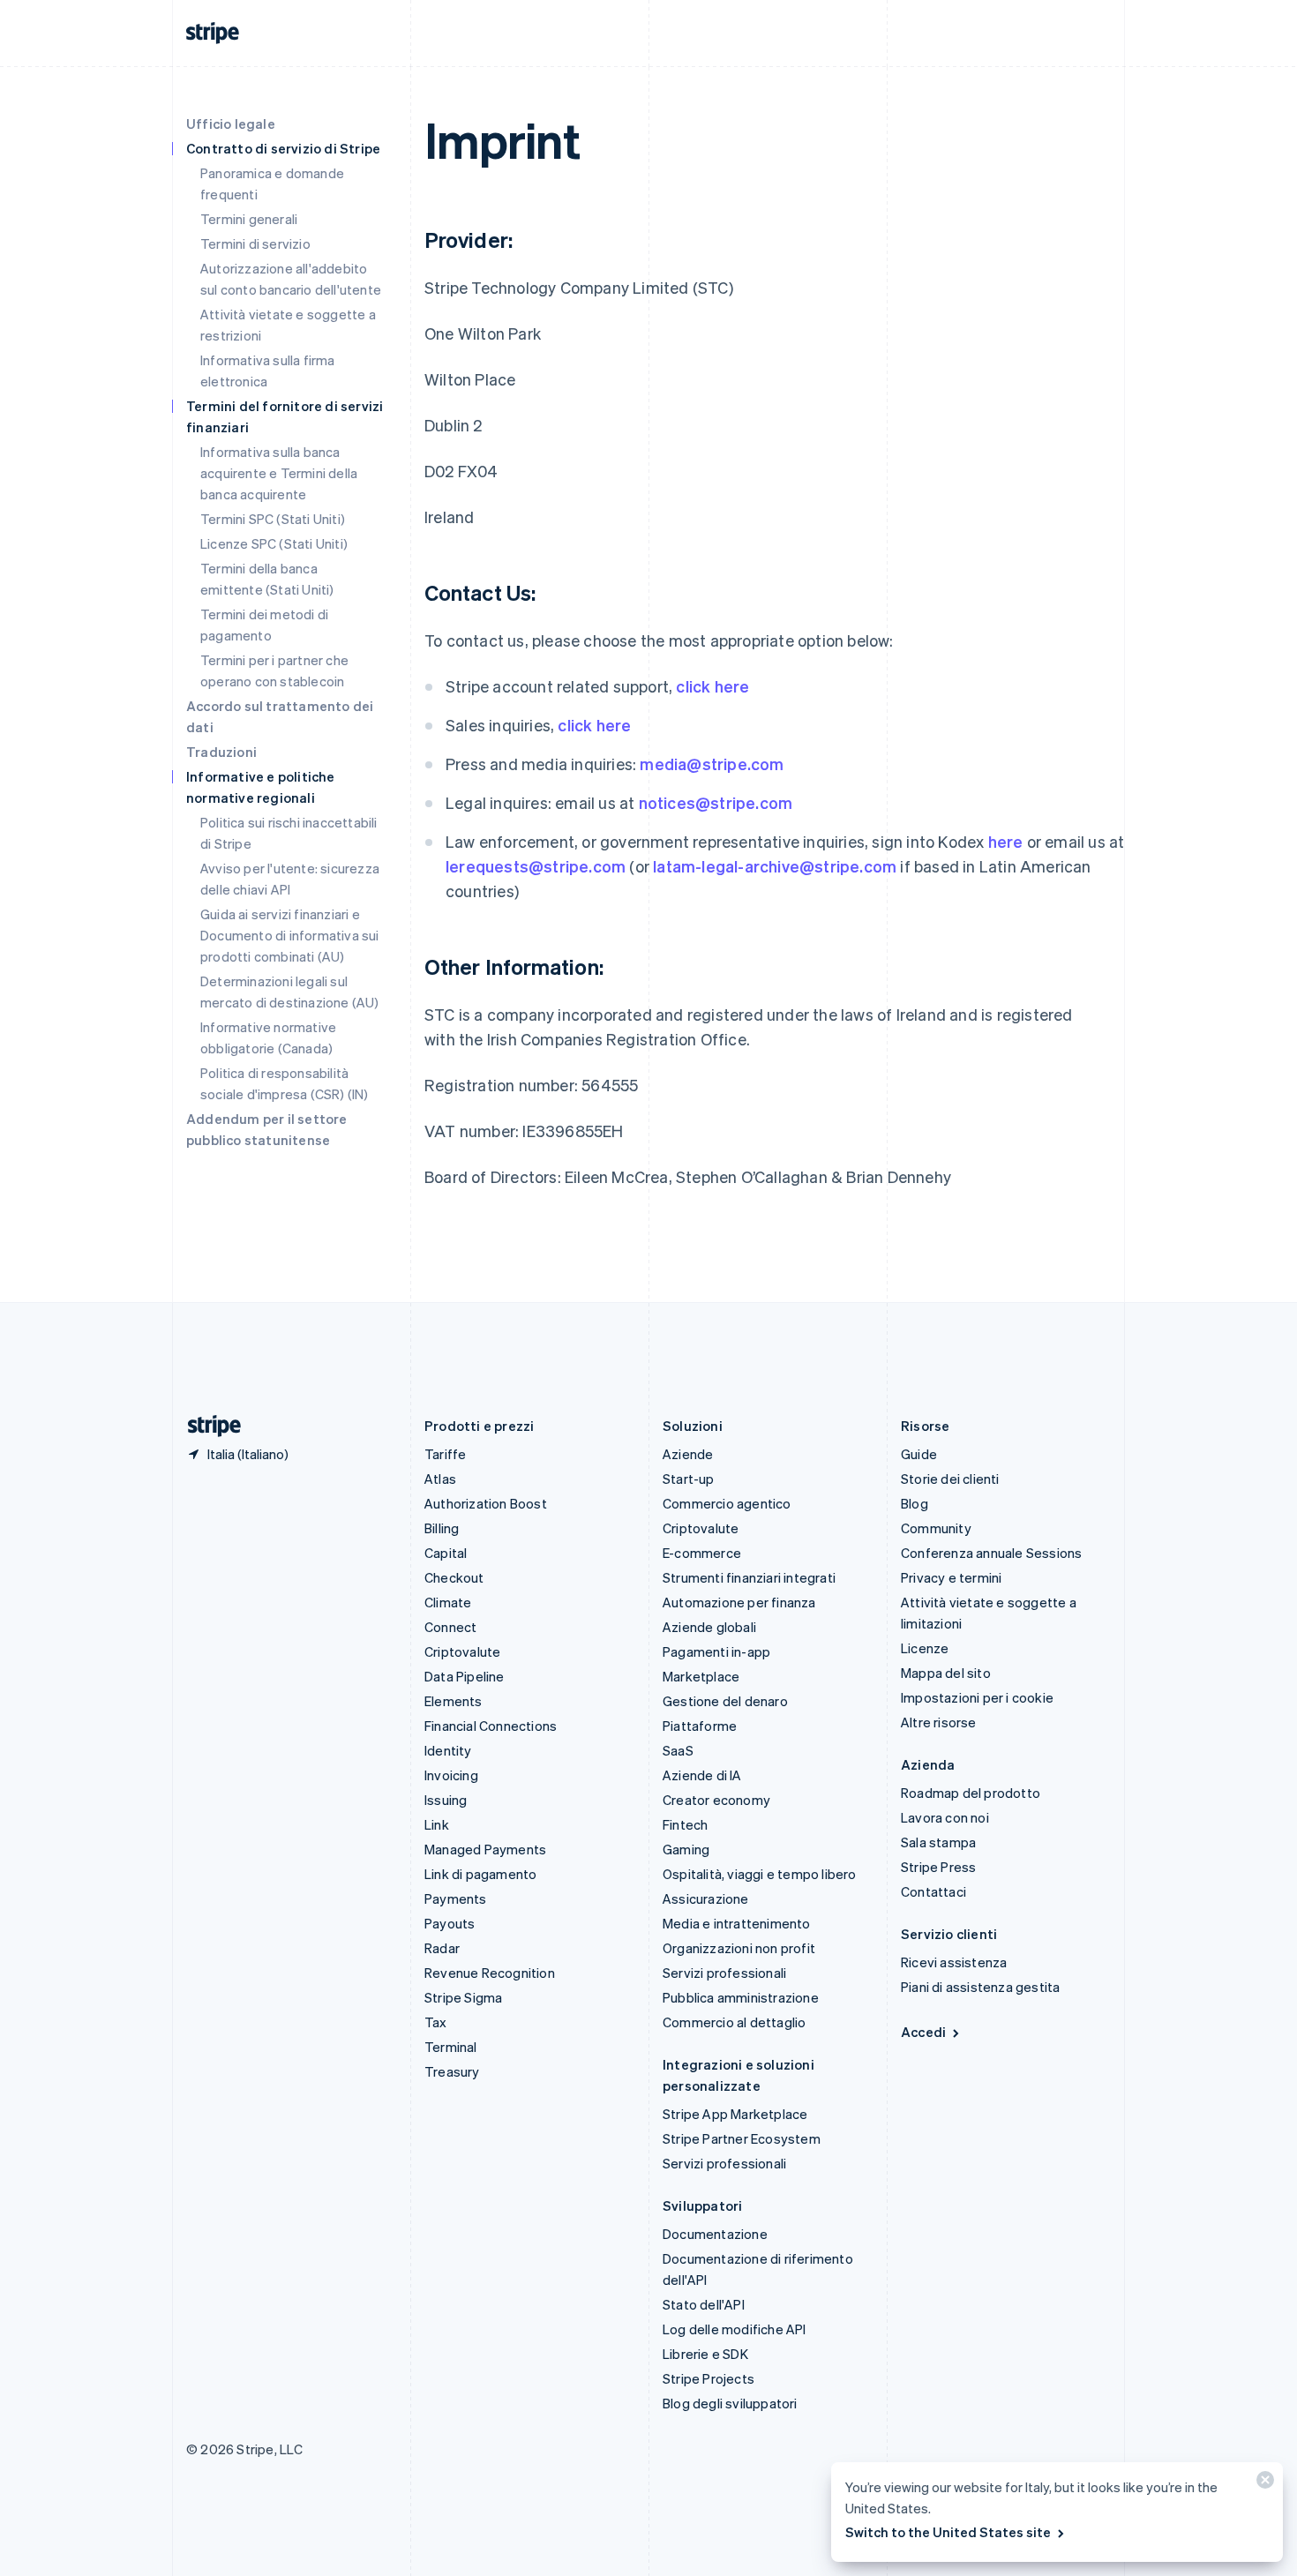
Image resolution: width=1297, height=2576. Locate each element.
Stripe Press (938, 1867)
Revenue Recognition (490, 1973)
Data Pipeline (465, 1676)
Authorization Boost (486, 1503)
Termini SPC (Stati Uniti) (273, 519)
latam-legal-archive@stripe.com (775, 866)
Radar (442, 1948)
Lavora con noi (945, 1817)
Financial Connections (491, 1726)
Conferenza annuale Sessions (991, 1553)
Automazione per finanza (739, 1602)
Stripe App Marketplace (735, 2114)
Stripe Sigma (463, 1997)
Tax (436, 2022)
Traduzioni (221, 752)
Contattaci (933, 1891)
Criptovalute (462, 1651)
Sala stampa (938, 1842)
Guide (919, 1454)
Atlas (440, 1479)
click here (712, 686)
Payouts (450, 1923)
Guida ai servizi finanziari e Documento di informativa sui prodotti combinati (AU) (290, 935)
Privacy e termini (951, 1577)
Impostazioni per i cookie (977, 1697)
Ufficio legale (231, 124)
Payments (456, 1898)
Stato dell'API (704, 2304)
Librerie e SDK (705, 2354)
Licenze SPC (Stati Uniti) (274, 543)
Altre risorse (939, 1722)
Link (437, 1824)
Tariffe (445, 1454)
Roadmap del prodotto (971, 1793)
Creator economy (716, 1800)
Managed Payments (485, 1849)
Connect (450, 1627)
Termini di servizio (255, 243)
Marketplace (701, 1676)
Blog (915, 1503)
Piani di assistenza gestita (980, 1987)
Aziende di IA (702, 1775)
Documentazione (715, 2234)
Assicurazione (706, 1898)
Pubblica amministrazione (741, 1997)
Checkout (454, 1577)
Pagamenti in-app (716, 1651)
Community (936, 1528)
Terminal (451, 2047)
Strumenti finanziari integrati (749, 1577)
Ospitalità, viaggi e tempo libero (760, 1874)
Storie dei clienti (950, 1479)
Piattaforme (700, 1726)
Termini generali (249, 219)
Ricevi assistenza (954, 1962)
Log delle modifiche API (735, 2329)
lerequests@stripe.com (536, 866)
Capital (446, 1553)
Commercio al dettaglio (734, 2022)
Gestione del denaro (725, 1701)
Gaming (686, 1849)
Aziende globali (709, 1627)
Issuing (446, 1800)
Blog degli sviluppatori (730, 2403)
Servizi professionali (724, 1973)
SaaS (678, 1750)
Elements (454, 1701)
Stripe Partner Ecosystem (742, 2138)
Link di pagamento (480, 1874)
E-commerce (702, 1553)
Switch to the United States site (948, 2532)
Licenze (925, 1648)
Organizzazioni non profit (739, 1948)
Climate (448, 1602)
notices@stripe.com (716, 802)
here (1006, 841)
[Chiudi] (1263, 2484)
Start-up (689, 1479)
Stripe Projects (708, 2378)
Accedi (923, 2032)
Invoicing (451, 1775)
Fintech (685, 1824)
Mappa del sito (946, 1673)
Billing (442, 1528)
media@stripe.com (712, 764)
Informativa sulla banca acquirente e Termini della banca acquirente (279, 473)
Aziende (688, 1454)
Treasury (452, 2071)
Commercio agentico (727, 1503)
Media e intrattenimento (737, 1923)
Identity (448, 1750)
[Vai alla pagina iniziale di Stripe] (207, 1426)
